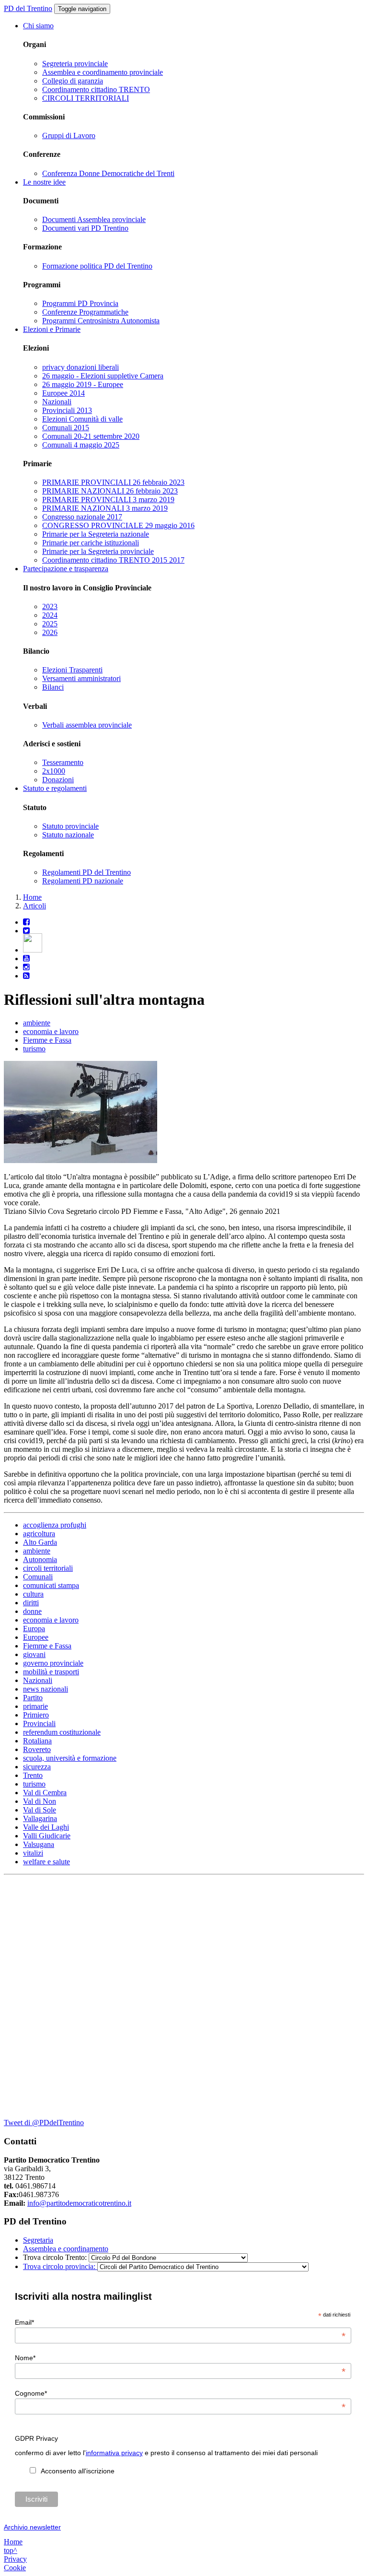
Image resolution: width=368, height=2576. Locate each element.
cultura (33, 1594)
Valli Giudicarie (47, 1836)
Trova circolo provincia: (60, 2266)
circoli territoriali (48, 1568)
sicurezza (37, 1767)
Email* (180, 2322)
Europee (36, 1637)
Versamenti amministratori (81, 678)
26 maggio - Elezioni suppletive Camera (103, 376)
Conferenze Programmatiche (85, 312)
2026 (50, 632)
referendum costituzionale (62, 1732)
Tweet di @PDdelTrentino (44, 2123)
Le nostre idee (44, 182)
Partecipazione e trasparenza (66, 569)
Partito (33, 1698)
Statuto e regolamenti (55, 788)
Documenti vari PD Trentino (85, 228)
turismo (34, 1049)
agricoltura (39, 1534)
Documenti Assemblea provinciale (94, 219)
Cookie (15, 2568)
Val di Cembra (45, 1793)
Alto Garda (40, 1542)
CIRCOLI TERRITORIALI (86, 98)
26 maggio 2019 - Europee (83, 384)
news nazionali (46, 1689)
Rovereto (37, 1749)
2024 (50, 615)
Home (32, 897)
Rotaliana (37, 1741)
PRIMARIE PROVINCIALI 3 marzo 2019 (108, 500)
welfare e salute (46, 1862)
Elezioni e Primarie (52, 329)
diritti (31, 1603)
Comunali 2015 (66, 428)
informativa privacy (114, 2453)
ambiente (37, 1023)
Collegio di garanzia (73, 81)
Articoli (34, 906)
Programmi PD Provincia (80, 303)
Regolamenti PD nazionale (83, 881)
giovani (34, 1654)
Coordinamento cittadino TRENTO (96, 89)
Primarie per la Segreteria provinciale (98, 551)
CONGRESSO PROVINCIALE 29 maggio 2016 (118, 525)
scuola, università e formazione (70, 1758)
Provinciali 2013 (67, 410)
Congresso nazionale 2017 (82, 517)
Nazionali (57, 402)
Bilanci (53, 687)
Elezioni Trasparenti (72, 670)
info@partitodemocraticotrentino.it (79, 2203)
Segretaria (38, 2240)
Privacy (15, 2559)
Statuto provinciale (70, 826)
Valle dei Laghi (46, 1827)
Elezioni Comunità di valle (82, 419)
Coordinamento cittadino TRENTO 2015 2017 (113, 560)
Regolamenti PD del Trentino (86, 872)
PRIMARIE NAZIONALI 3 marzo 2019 (105, 508)
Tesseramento (63, 762)
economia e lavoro (51, 1031)
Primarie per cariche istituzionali (91, 543)
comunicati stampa (51, 1585)
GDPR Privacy (36, 2438)
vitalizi (33, 1853)
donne (32, 1611)
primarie (35, 1706)
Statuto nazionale (68, 835)
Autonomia (40, 1559)
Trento (33, 1775)
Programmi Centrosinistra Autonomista (101, 321)
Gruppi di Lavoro (69, 135)
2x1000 (54, 771)
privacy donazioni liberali (80, 367)
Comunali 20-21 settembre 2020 (91, 436)
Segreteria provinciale (75, 64)
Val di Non (40, 1801)
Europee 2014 (63, 393)
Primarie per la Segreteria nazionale (96, 534)
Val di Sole (40, 1810)
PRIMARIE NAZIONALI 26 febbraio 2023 (110, 491)
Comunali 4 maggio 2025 (81, 445)
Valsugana (39, 1844)
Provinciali (39, 1723)
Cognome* (180, 2393)
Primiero (36, 1715)
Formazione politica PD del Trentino (97, 266)
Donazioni (58, 780)
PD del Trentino (28, 8)
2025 (50, 624)
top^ (11, 2550)
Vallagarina (40, 1818)
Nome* (180, 2358)
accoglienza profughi (55, 1525)
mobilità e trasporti (51, 1672)
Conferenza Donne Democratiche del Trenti (108, 173)
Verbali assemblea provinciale (87, 725)
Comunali (38, 1577)
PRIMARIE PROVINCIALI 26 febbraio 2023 (113, 482)
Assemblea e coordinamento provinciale (103, 72)
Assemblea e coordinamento (66, 2249)
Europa (34, 1629)
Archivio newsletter (32, 2527)
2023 (50, 606)
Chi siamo (38, 26)
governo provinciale (53, 1663)
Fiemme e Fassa (47, 1040)
